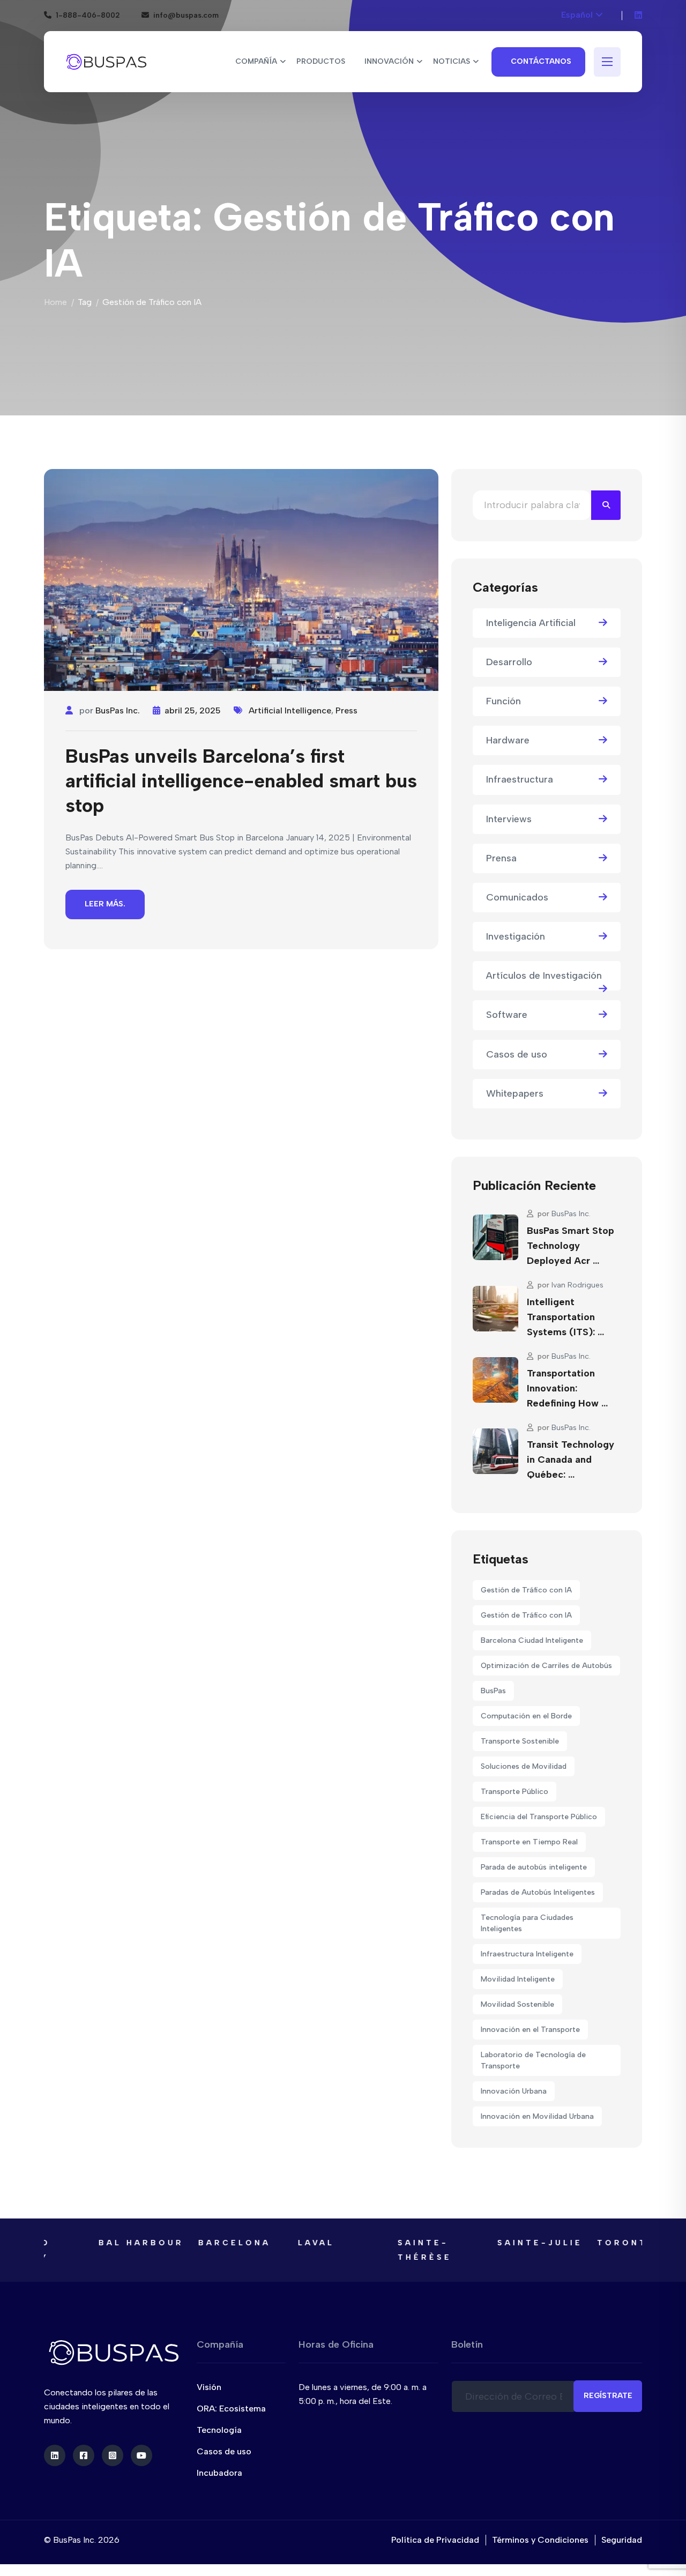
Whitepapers (515, 1093)
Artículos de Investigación (544, 976)
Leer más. (105, 904)
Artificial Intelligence (290, 710)
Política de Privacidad (435, 2540)
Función (504, 701)
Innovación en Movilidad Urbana (537, 2116)
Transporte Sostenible (520, 1741)
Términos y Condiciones (540, 2540)
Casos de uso (517, 1054)
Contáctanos (541, 61)
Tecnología (219, 2430)
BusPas (493, 1691)
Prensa (501, 858)
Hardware (508, 740)
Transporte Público (514, 1792)
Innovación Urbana (514, 2091)
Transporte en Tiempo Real (529, 1842)
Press (346, 710)
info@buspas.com (186, 15)
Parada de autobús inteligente (534, 1867)
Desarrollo (509, 662)
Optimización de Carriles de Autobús (546, 1666)
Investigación (516, 936)
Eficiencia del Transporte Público (539, 1817)
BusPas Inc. (118, 710)
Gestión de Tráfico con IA (526, 1590)
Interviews (509, 819)
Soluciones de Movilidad (524, 1766)
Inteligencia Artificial (531, 623)
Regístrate (608, 2396)
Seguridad (622, 2540)
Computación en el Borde (526, 1716)
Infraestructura (520, 779)
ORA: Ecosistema (231, 2409)
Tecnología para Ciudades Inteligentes (527, 1923)
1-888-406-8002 (88, 15)
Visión (209, 2387)
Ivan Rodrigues (577, 1285)
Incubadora (219, 2473)
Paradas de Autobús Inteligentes (538, 1892)
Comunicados (517, 897)
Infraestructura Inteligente (527, 1954)
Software (507, 1015)
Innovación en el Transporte (530, 2030)
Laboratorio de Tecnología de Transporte (533, 2060)
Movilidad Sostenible (517, 2004)
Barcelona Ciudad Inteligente (532, 1640)
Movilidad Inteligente (518, 1979)
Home (55, 302)
